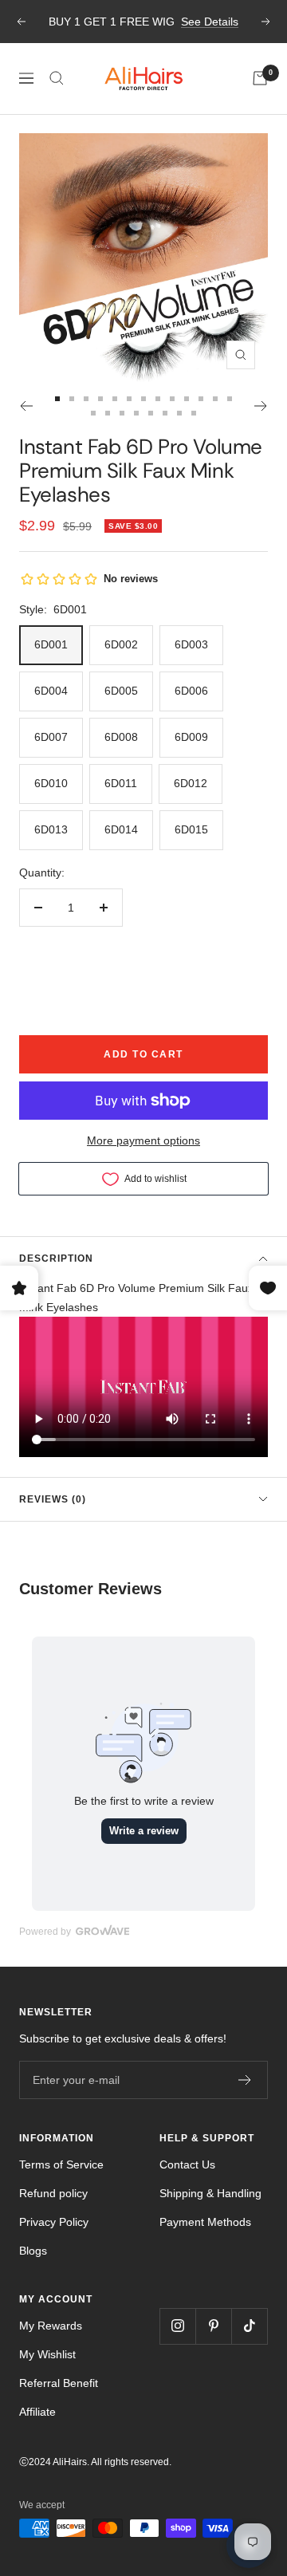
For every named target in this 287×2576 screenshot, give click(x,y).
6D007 (51, 737)
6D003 (191, 644)
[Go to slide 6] (129, 399)
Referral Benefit (59, 2383)
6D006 (191, 691)
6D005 (121, 691)
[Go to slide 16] (122, 413)
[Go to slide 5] (115, 399)
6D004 (51, 691)
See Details (210, 20)
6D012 (191, 783)
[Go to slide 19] (165, 413)
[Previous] (26, 406)
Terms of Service (61, 2164)
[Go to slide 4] (100, 399)
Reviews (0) (53, 1499)
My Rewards (51, 2326)
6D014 (121, 829)
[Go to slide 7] (143, 399)
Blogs (33, 2251)
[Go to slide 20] (179, 413)
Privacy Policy (54, 2222)
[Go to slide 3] (86, 399)
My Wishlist (47, 2354)
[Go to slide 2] (72, 399)
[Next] (261, 406)
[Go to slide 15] (108, 413)
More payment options (143, 1140)
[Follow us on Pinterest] (213, 2326)
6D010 (51, 783)
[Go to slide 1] (57, 399)
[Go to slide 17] (136, 413)
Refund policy (53, 2193)
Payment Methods (205, 2222)
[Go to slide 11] (201, 399)
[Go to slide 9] (172, 399)
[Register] (245, 2080)
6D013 (51, 829)
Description (56, 1258)
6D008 (121, 737)
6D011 (121, 783)
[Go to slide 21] (194, 413)
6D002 (121, 644)
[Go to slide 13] (230, 399)
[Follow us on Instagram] (177, 2326)
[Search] (57, 78)
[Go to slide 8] (158, 399)
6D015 (191, 829)
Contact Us (187, 2164)
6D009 (191, 737)
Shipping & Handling (210, 2193)
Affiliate (37, 2412)
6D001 (51, 644)
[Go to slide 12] (215, 399)
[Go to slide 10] (187, 399)
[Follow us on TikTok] (249, 2326)
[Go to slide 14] (93, 413)
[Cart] (260, 78)
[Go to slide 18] (151, 413)
